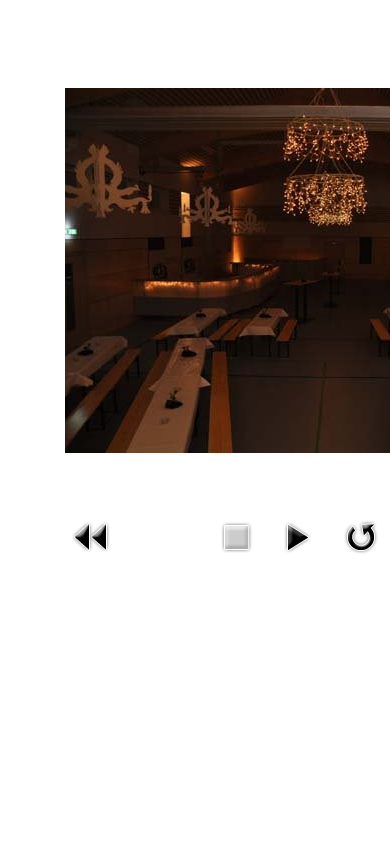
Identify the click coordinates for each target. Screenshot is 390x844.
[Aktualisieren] (361, 535)
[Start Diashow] (297, 535)
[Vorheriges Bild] (92, 535)
